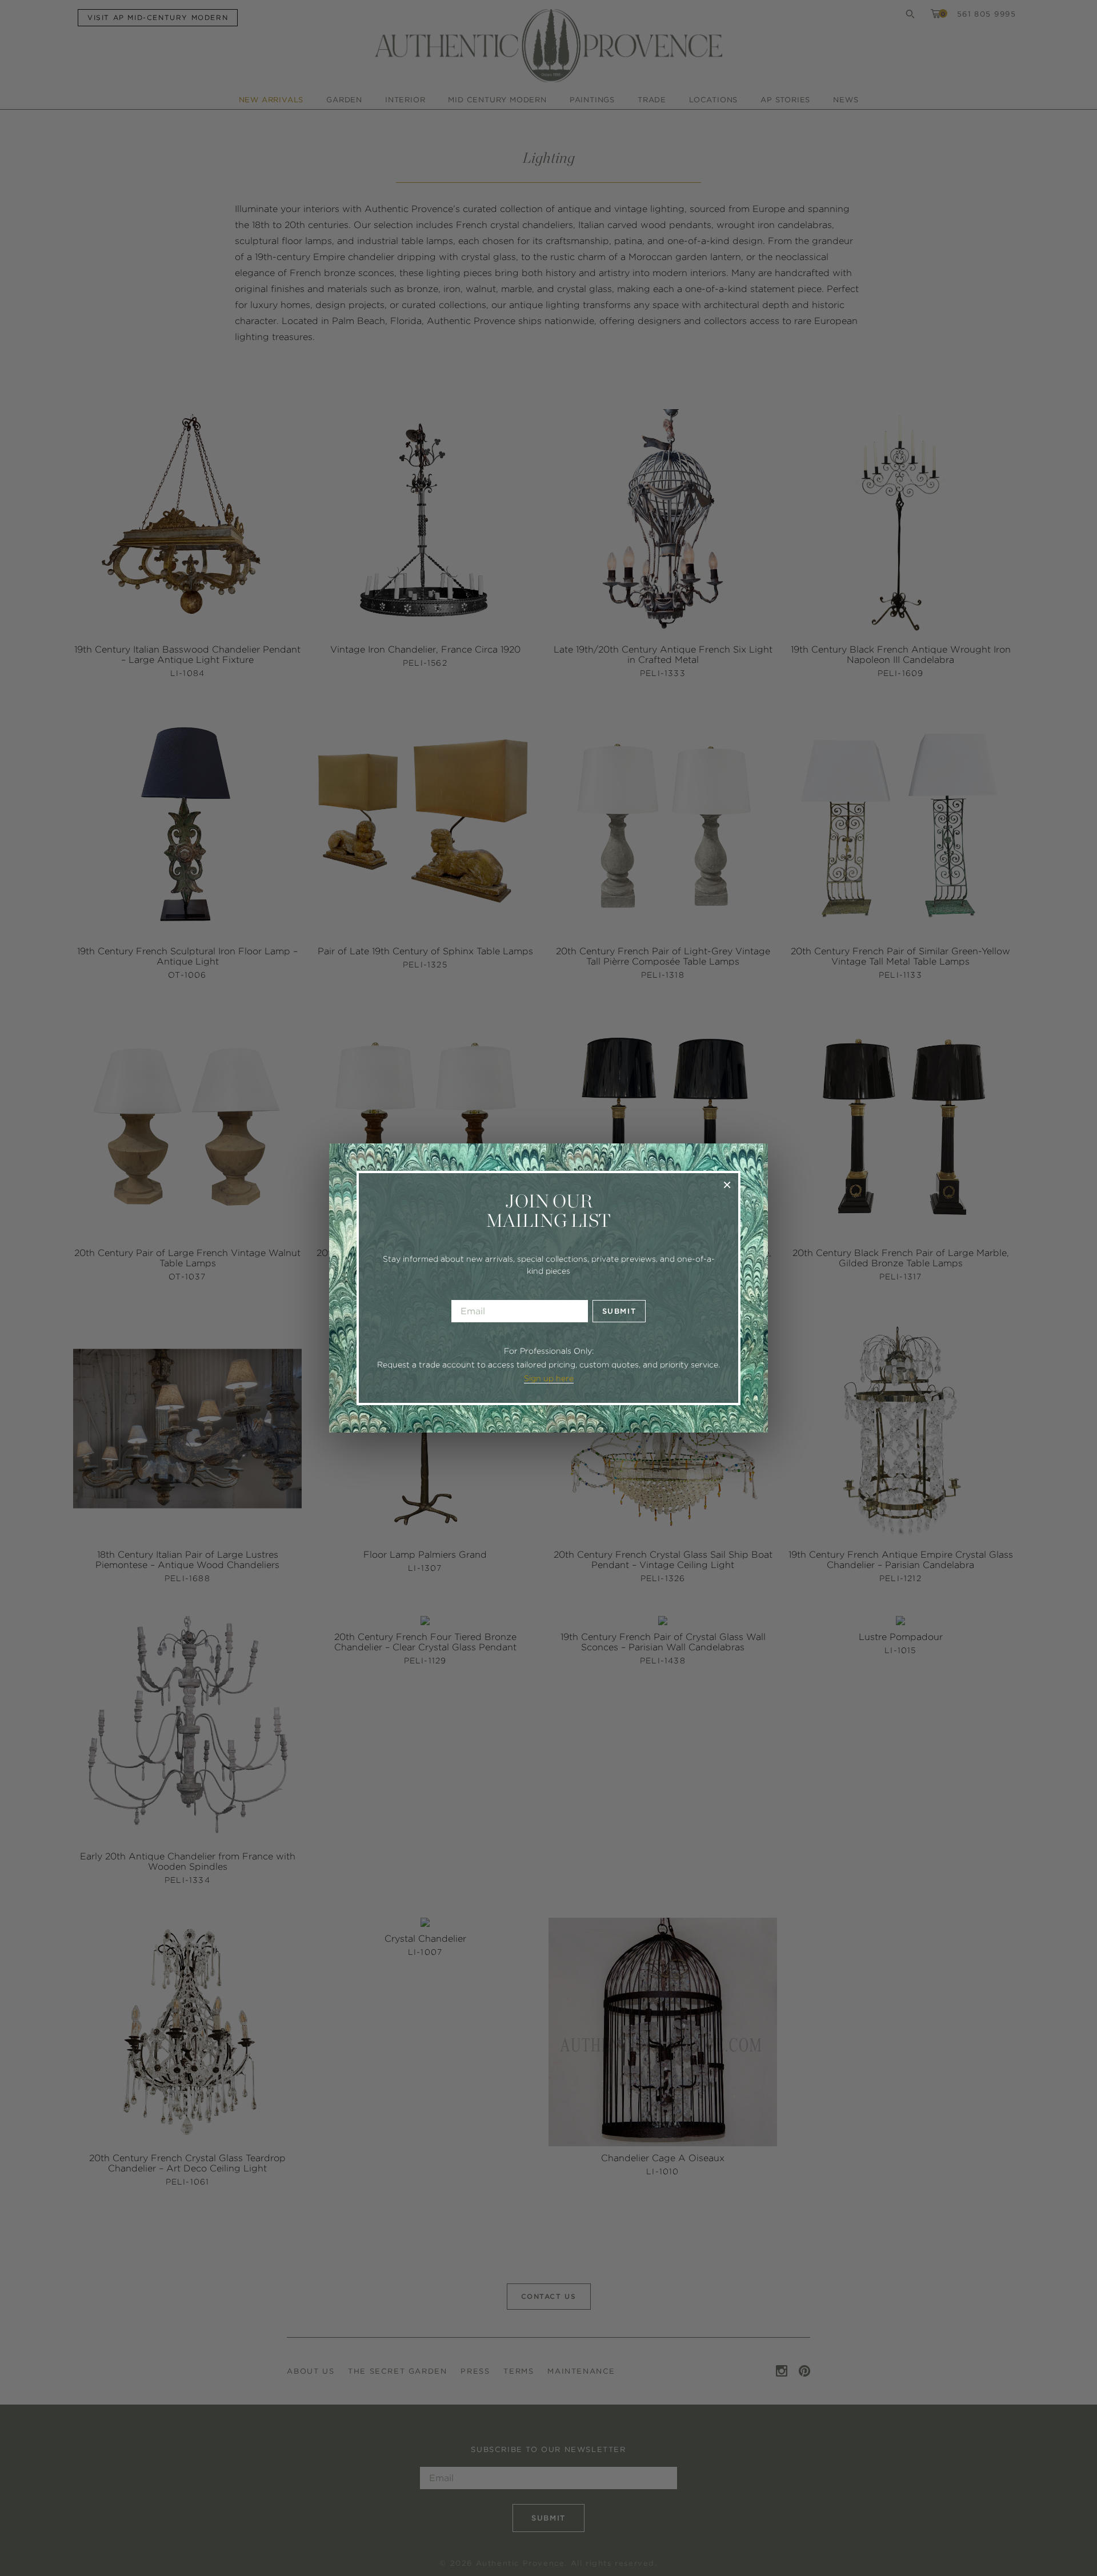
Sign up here (549, 1378)
